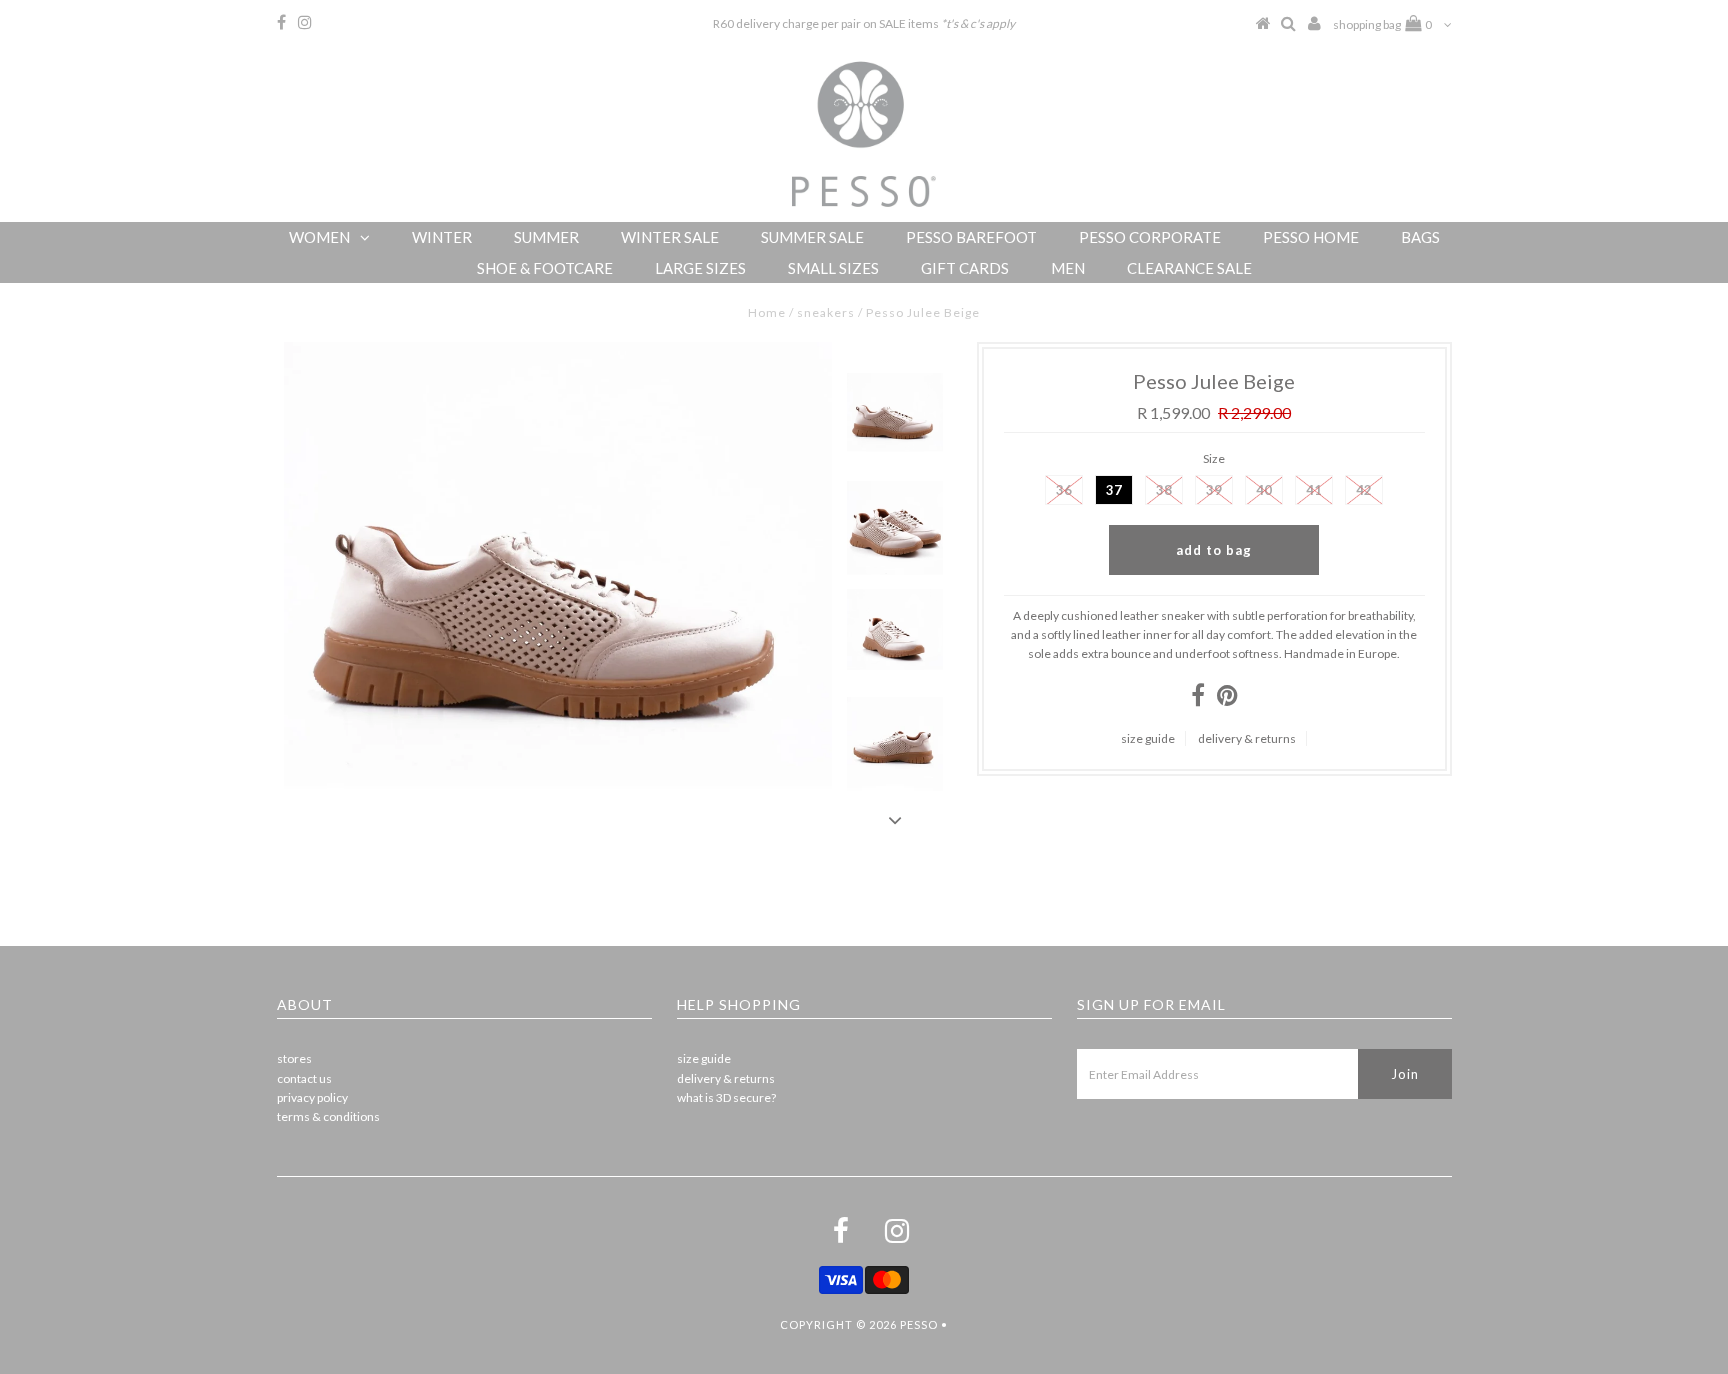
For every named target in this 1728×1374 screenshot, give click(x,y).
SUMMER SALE (812, 237)
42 (1364, 490)
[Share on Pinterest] (1227, 699)
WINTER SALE (670, 237)
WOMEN (319, 237)
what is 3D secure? (726, 1097)
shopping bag (1382, 24)
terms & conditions (328, 1116)
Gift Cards (965, 268)
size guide (1148, 738)
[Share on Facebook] (1198, 699)
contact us (304, 1078)
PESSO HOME (1311, 237)
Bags (1420, 237)
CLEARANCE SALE (1189, 268)
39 (1214, 490)
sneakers (826, 312)
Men (1068, 268)
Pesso (919, 1324)
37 (1114, 490)
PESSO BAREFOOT (971, 237)
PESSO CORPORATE (1150, 237)
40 (1264, 490)
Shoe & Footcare (545, 268)
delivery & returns (1247, 738)
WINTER (442, 237)
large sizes (700, 268)
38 (1164, 490)
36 (1064, 490)
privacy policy (312, 1097)
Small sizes (833, 268)
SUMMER (546, 237)
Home (767, 312)
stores (294, 1058)
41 (1314, 490)
